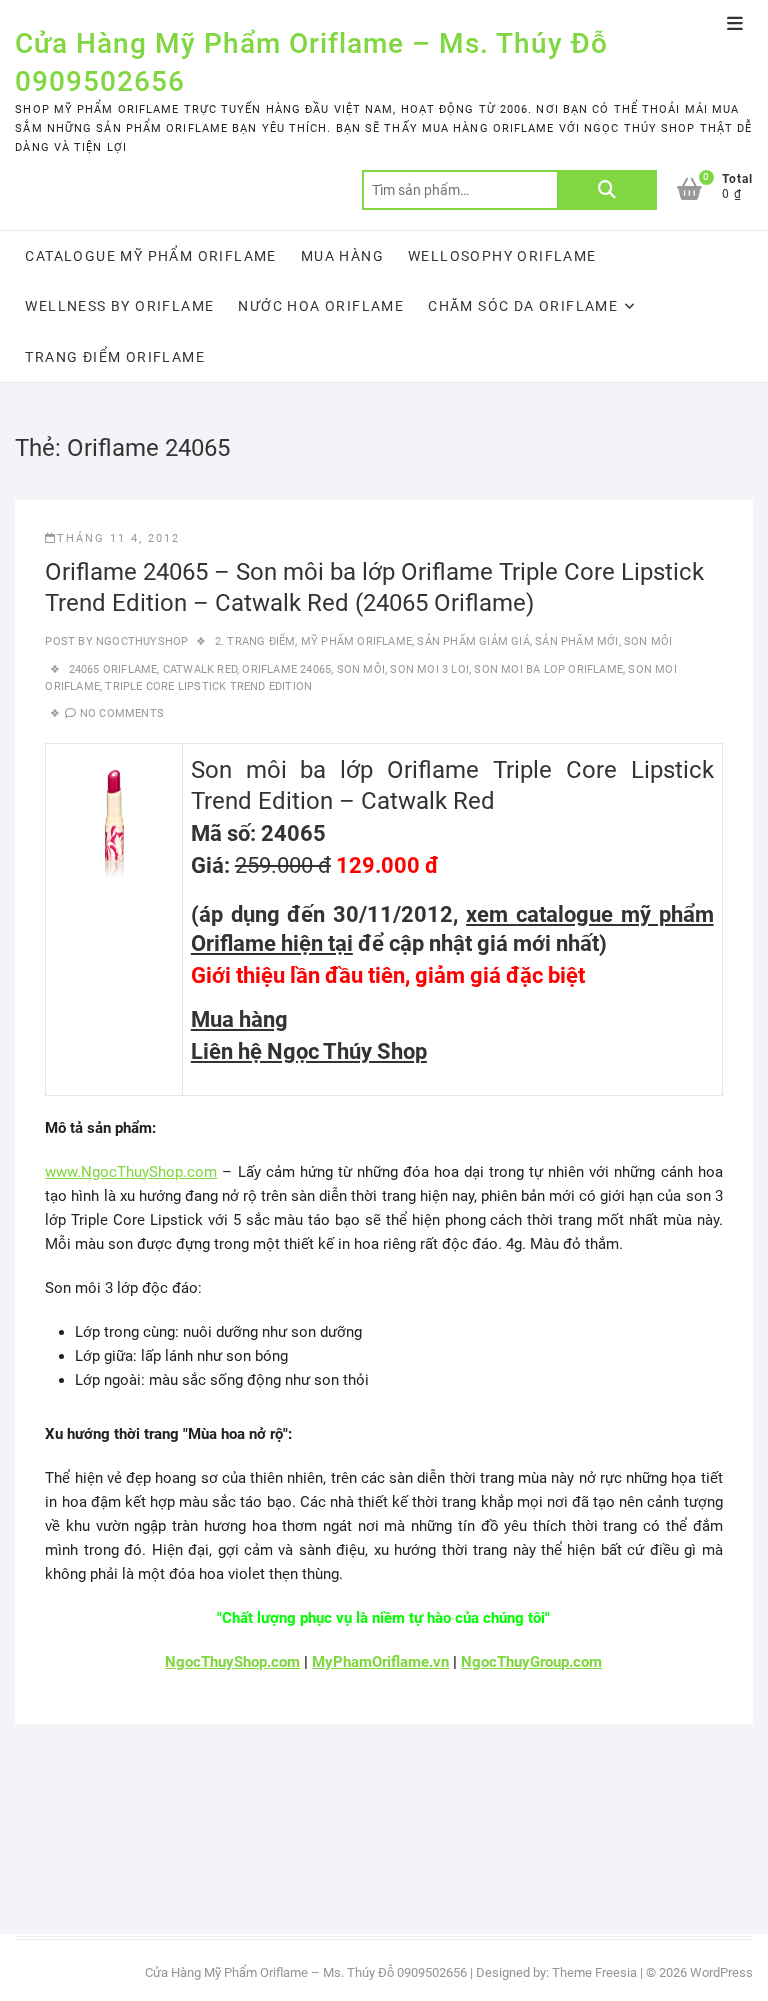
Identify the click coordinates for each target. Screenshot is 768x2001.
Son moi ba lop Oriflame (548, 669)
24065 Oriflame (113, 669)
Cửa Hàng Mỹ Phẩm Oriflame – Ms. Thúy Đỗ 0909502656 (311, 62)
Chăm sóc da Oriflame (523, 306)
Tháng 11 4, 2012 (118, 538)
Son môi (648, 641)
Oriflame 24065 (286, 669)
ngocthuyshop (141, 641)
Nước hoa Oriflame (321, 306)
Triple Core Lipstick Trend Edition (208, 686)
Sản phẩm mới (576, 641)
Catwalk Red (200, 669)
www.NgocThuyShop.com (131, 1172)
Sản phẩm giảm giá (473, 641)
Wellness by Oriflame (119, 306)
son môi (361, 669)
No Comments (122, 713)
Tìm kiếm (607, 190)
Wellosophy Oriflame (502, 256)
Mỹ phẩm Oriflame (356, 641)
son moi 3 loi (429, 669)
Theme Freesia (594, 1972)
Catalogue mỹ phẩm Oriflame (150, 256)
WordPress (721, 1972)
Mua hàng (342, 256)
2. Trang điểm (255, 641)
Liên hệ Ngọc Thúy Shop (309, 1051)
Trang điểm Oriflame (115, 357)
